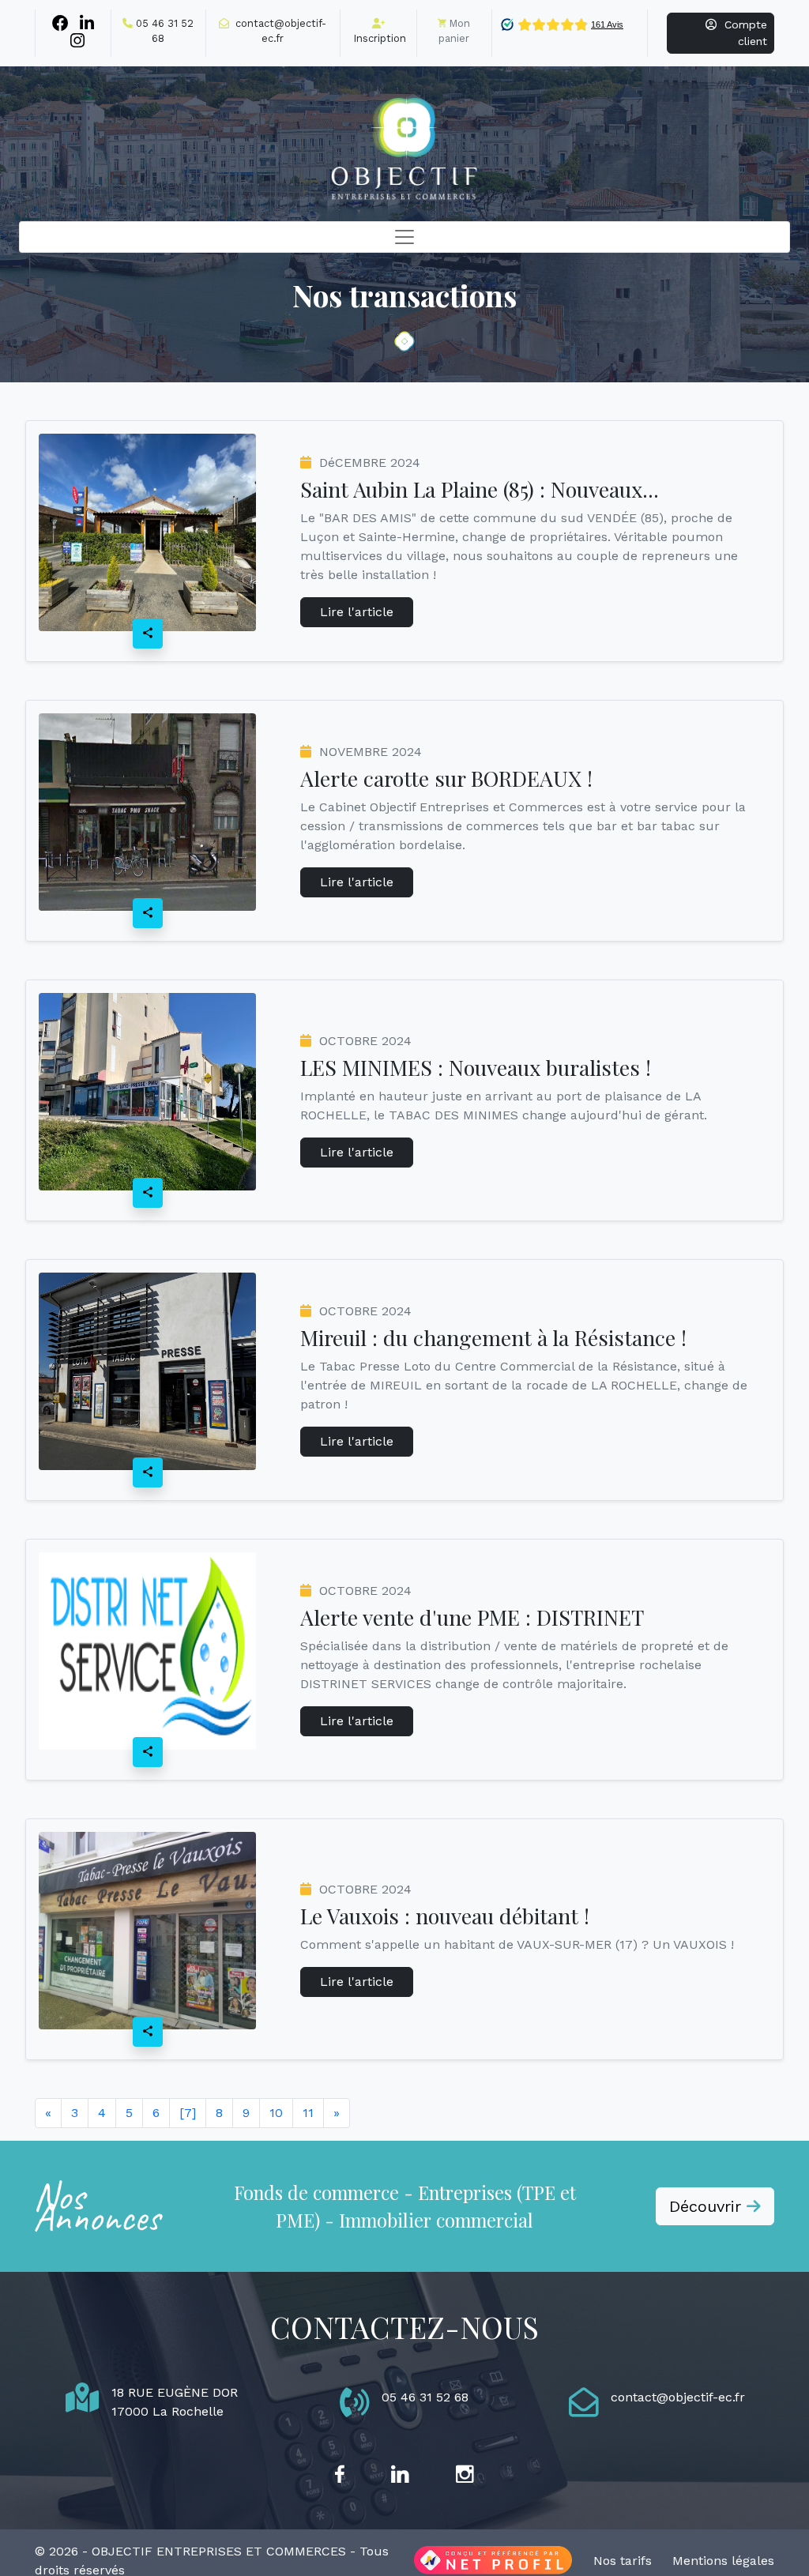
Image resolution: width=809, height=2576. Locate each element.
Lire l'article (357, 612)
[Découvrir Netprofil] (493, 2561)
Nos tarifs (623, 2561)
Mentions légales (723, 2561)
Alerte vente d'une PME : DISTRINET (472, 1617)
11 (308, 2113)
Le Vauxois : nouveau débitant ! (445, 1916)
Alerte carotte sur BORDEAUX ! (446, 778)
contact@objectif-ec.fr (678, 2397)
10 (276, 2113)
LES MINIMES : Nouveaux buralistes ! (476, 1067)
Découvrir (708, 2206)
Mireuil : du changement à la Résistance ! (493, 1337)
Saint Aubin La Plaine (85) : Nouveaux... (480, 489)
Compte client (742, 33)
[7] (188, 2113)
